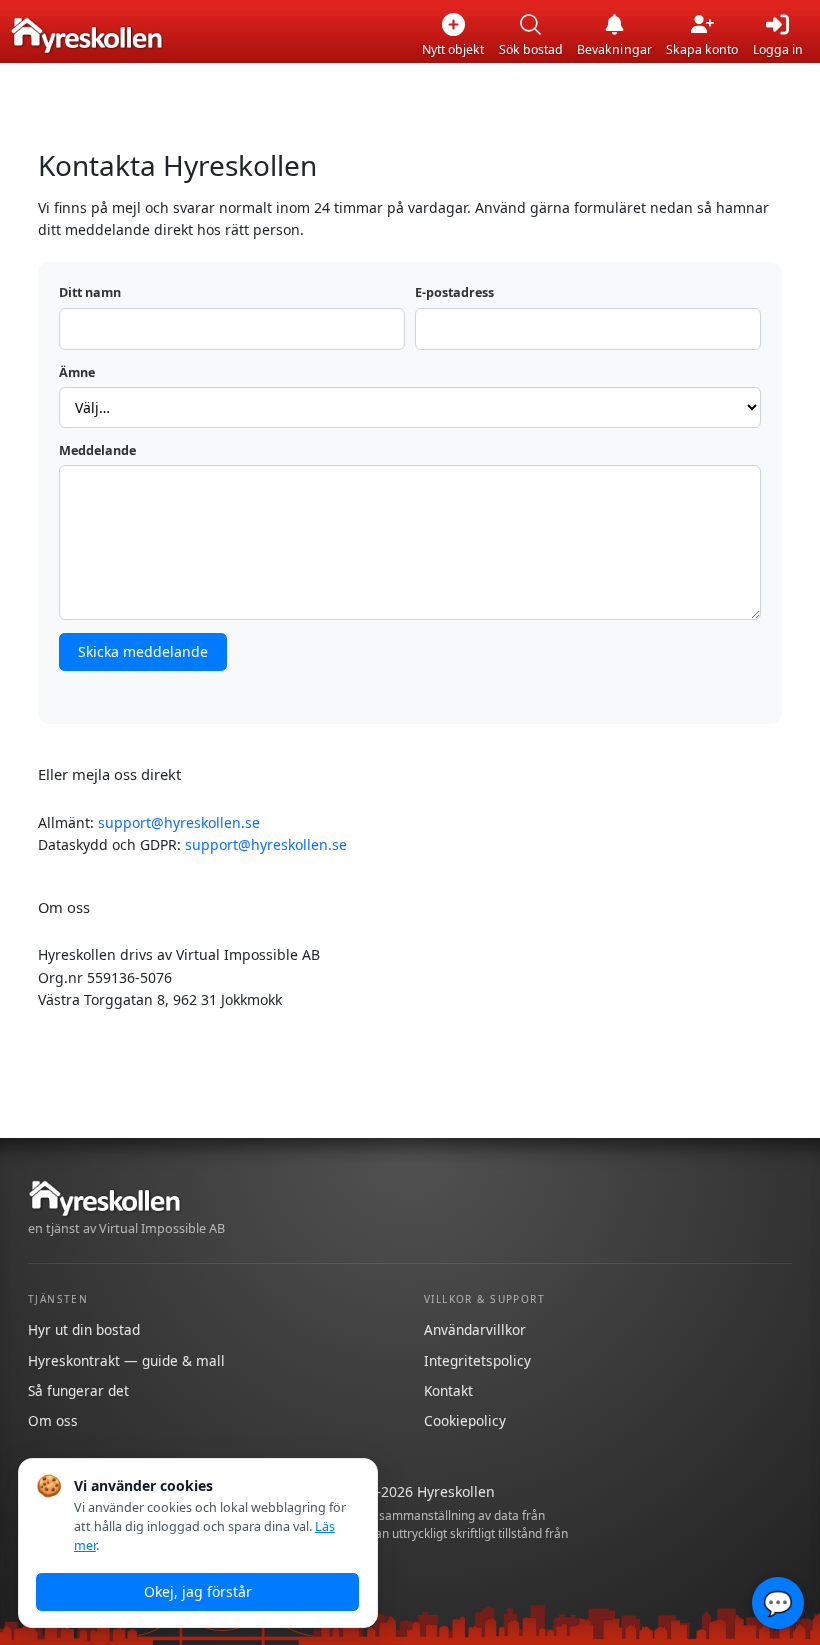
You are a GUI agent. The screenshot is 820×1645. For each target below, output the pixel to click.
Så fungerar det (78, 1390)
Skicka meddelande (143, 651)
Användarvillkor (475, 1329)
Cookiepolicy (465, 1420)
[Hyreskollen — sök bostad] (86, 35)
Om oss (53, 1420)
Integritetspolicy (477, 1360)
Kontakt (448, 1390)
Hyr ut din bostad (84, 1329)
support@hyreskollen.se (179, 822)
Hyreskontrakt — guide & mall (126, 1360)
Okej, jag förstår (198, 1591)
